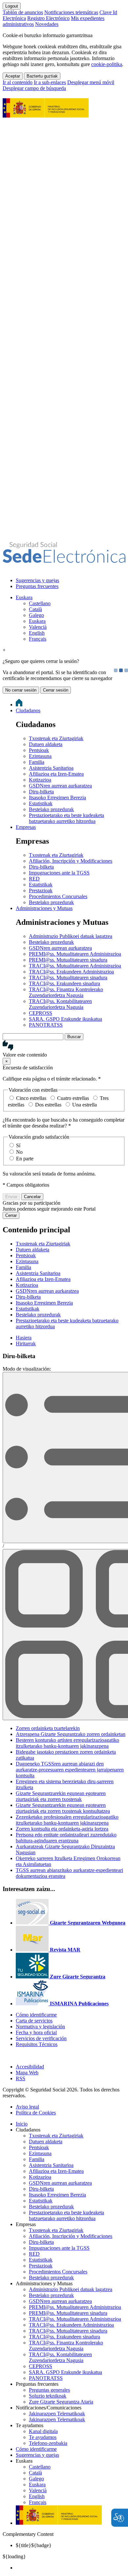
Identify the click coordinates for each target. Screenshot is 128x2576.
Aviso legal (27, 2107)
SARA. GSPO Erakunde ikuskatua (65, 1019)
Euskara (24, 597)
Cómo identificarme (36, 2015)
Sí (18, 1145)
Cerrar (11, 1215)
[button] (64, 1049)
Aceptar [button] (13, 76)
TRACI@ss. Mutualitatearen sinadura (68, 978)
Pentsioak (39, 750)
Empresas (26, 827)
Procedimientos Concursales (58, 896)
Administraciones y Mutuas (44, 908)
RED (34, 879)
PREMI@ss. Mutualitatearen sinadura (68, 960)
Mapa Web (27, 2073)
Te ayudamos (43, 2437)
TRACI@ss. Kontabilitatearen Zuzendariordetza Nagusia (60, 1004)
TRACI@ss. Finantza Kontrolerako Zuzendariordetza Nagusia (66, 992)
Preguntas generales (49, 2390)
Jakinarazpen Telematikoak (57, 2414)
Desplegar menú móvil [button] (91, 82)
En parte (25, 1159)
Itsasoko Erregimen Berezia (57, 798)
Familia (37, 762)
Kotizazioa (40, 780)
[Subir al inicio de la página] (6, 2055)
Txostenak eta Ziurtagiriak (56, 738)
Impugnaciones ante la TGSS (59, 873)
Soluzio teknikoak (48, 2396)
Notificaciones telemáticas (71, 12)
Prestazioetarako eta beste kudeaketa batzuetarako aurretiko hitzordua (66, 818)
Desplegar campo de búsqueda (34, 88)
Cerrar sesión (56, 690)
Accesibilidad (30, 2067)
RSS (21, 2078)
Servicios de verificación (41, 2038)
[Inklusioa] (46, 114)
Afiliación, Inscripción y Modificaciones (71, 861)
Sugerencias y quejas (37, 580)
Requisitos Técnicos (37, 2044)
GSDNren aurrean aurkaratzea (60, 786)
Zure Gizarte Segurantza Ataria (61, 2402)
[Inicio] (64, 559)
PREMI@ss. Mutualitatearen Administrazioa (75, 954)
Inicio (22, 2124)
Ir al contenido (18, 82)
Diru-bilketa (41, 792)
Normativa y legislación (40, 2027)
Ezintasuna (40, 756)
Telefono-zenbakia (48, 2443)
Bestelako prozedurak (51, 809)
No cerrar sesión (21, 690)
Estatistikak (41, 803)
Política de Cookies (36, 2113)
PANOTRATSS (46, 1025)
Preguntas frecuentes (37, 586)
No (19, 1152)
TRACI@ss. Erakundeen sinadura (64, 983)
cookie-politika (107, 64)
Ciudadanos (28, 710)
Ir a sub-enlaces (50, 82)
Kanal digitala (43, 2431)
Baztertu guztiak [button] (42, 76)
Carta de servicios (34, 2021)
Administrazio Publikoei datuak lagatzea (71, 936)
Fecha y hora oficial (36, 2032)
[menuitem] (71, 581)
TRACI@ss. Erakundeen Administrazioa (71, 972)
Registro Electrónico (48, 18)
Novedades (47, 24)
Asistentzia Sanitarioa (51, 768)
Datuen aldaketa (46, 744)
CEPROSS (41, 1013)
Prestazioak (41, 890)
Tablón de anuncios (23, 12)
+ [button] (4, 650)
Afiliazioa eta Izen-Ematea (56, 774)
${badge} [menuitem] (34, 2545)
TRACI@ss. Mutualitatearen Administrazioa (75, 966)
